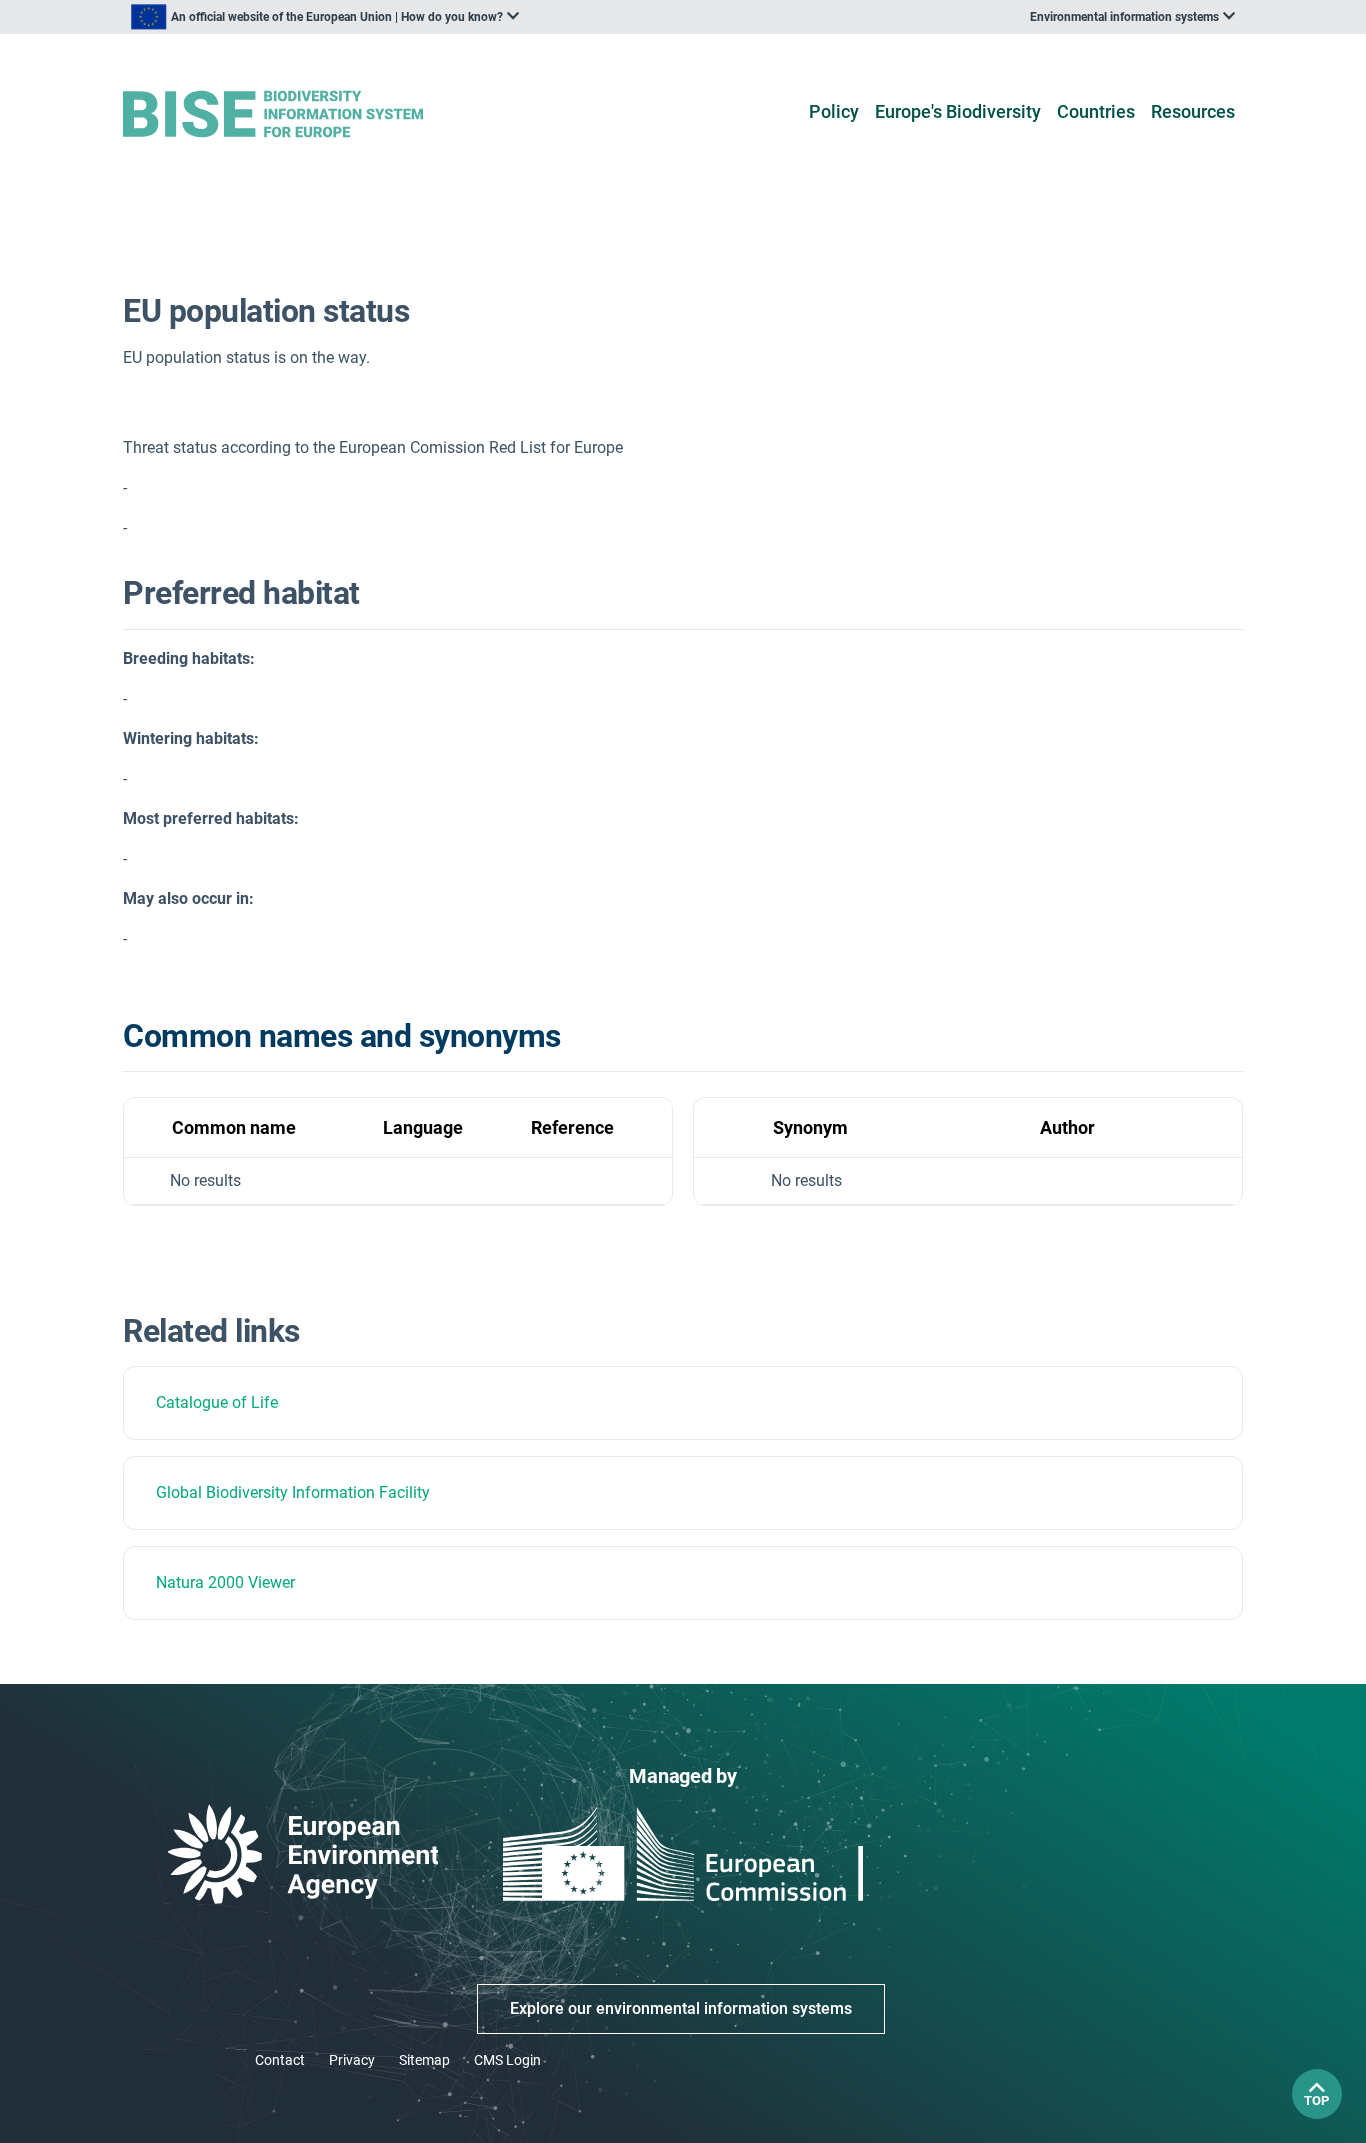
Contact (280, 2060)
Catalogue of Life (217, 1402)
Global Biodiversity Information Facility (293, 1492)
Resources (1193, 111)
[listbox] (325, 17)
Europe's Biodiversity (958, 111)
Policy (834, 111)
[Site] (304, 114)
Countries (1096, 111)
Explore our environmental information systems (681, 2008)
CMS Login (507, 2060)
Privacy (352, 2060)
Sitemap (424, 2060)
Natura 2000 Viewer (225, 1582)
